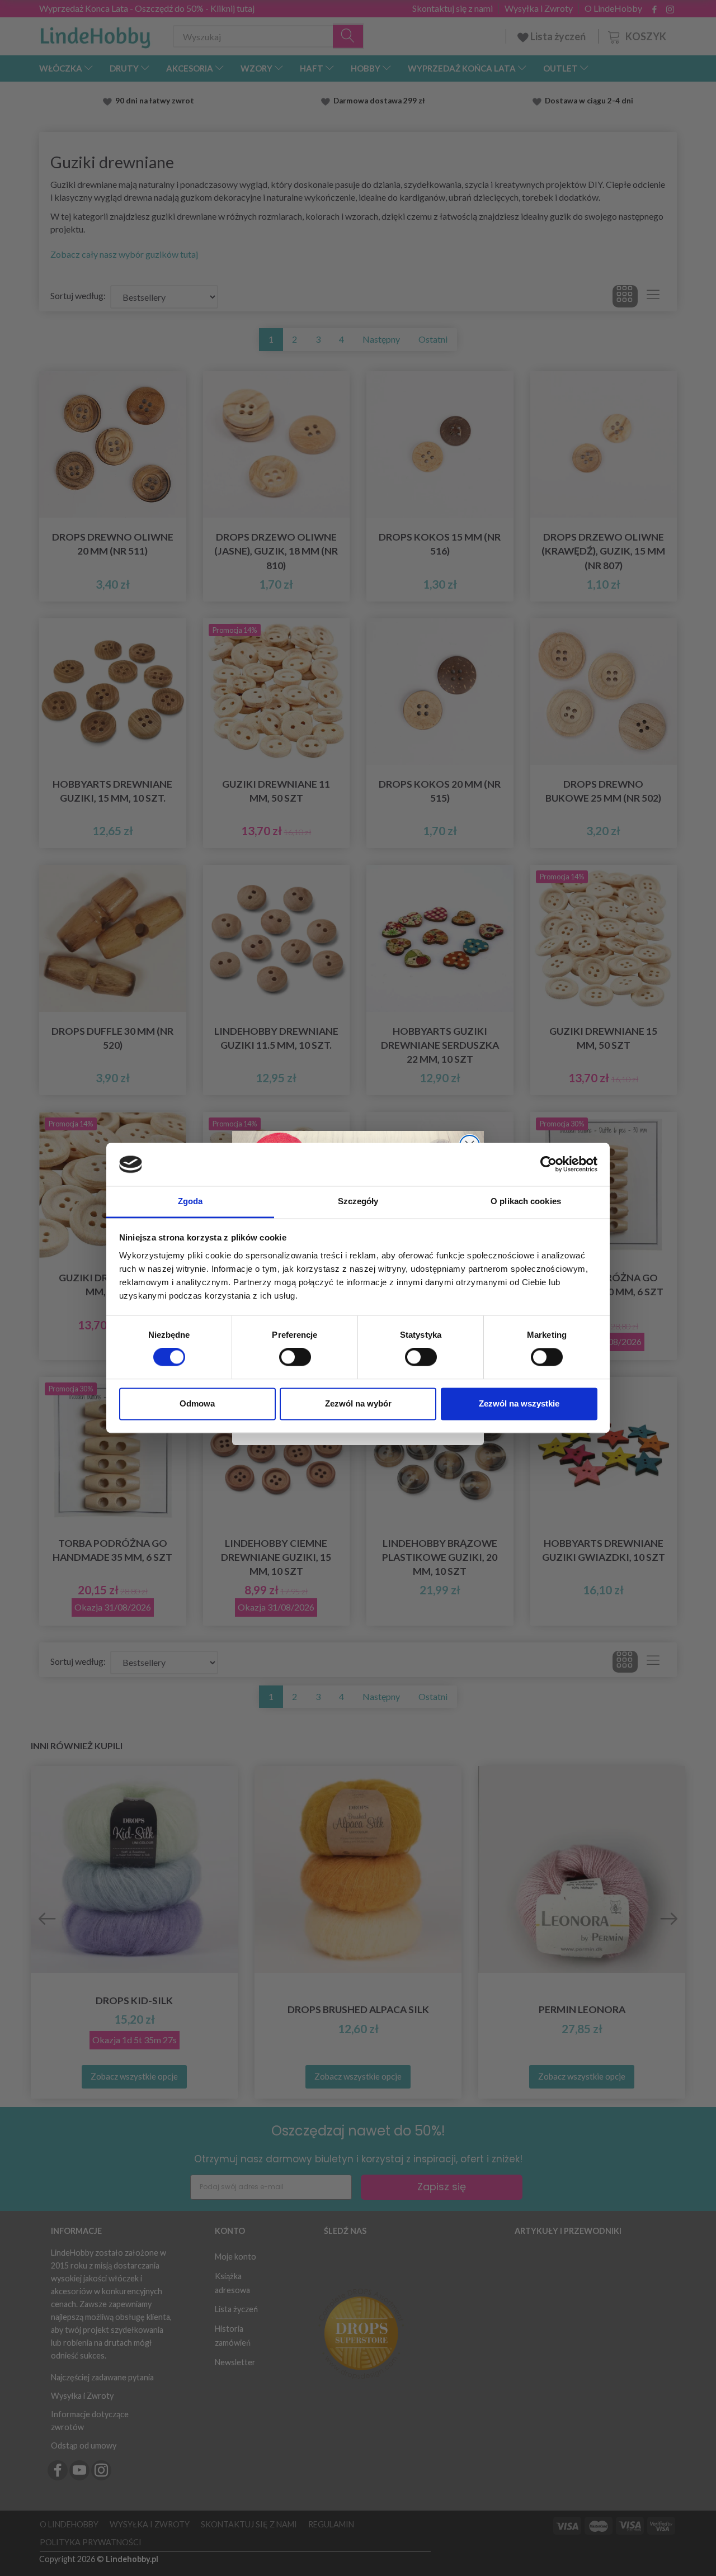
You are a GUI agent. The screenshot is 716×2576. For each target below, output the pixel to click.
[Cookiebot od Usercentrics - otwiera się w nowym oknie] (548, 1164)
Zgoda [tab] (190, 1201)
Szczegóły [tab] (358, 1201)
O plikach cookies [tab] (526, 1201)
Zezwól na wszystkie (519, 1403)
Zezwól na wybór (358, 1403)
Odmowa (197, 1403)
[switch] (295, 1357)
